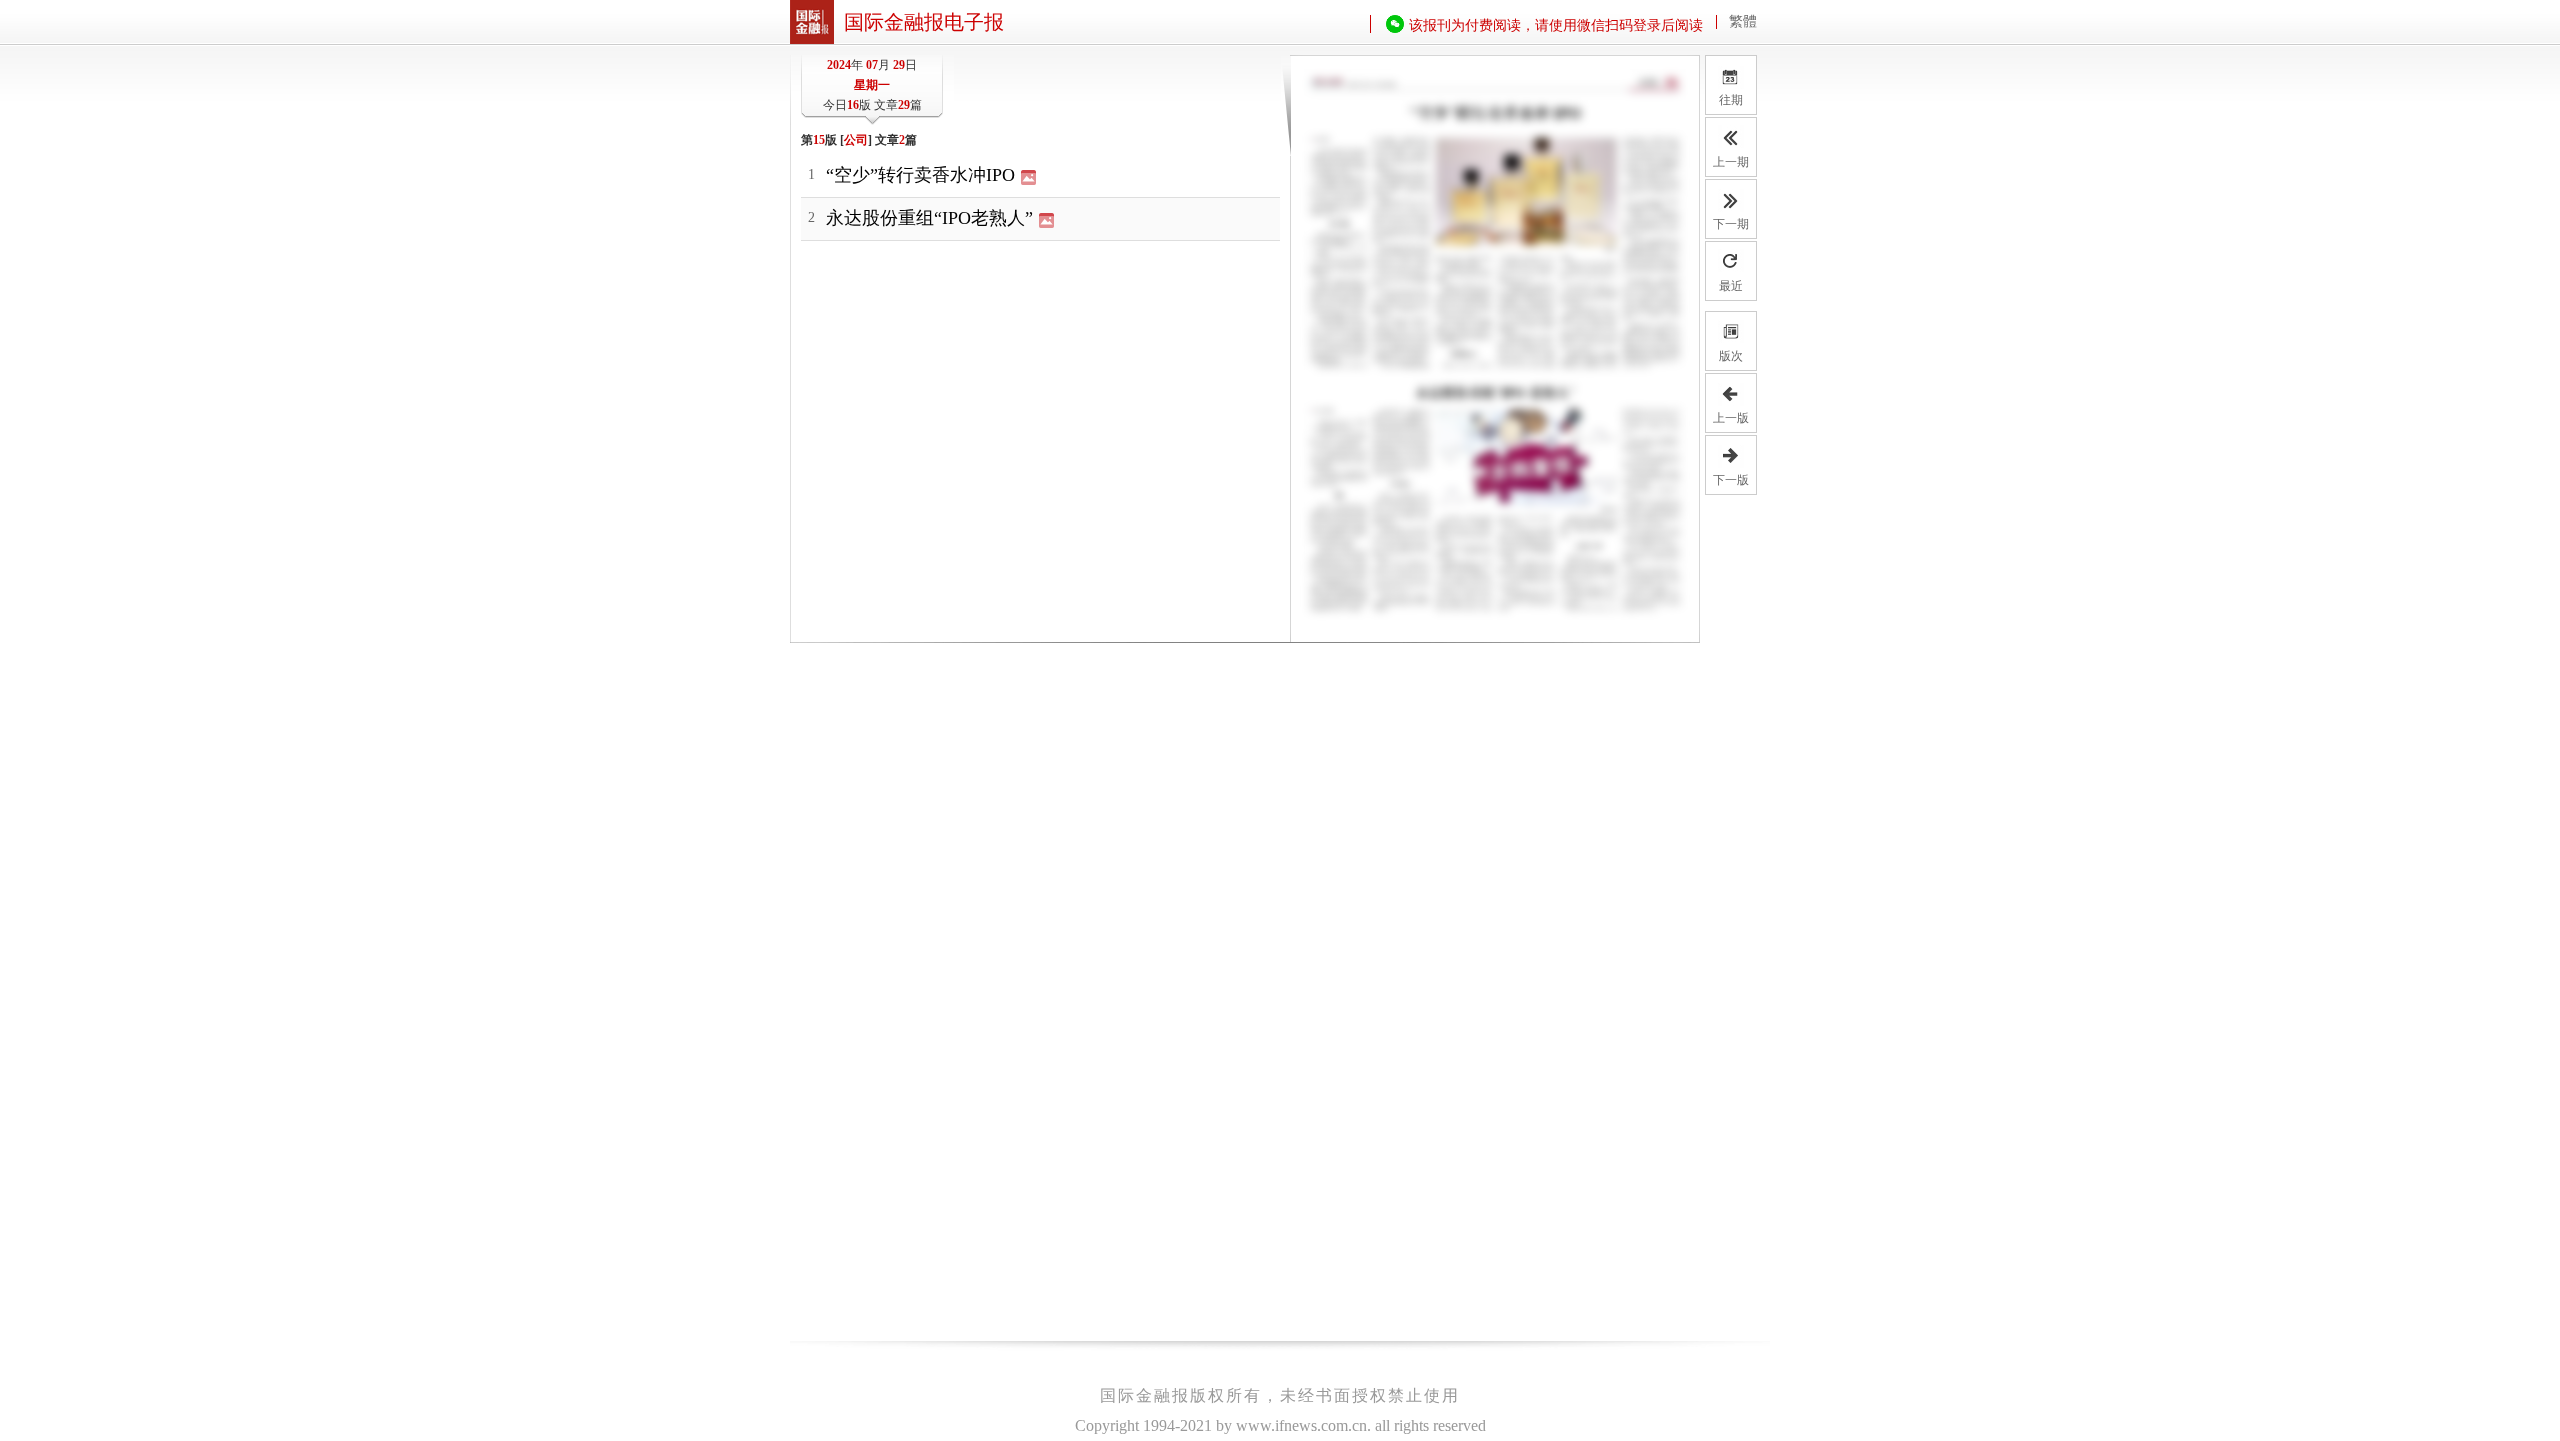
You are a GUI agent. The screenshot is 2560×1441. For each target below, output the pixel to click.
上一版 (1731, 418)
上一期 (1731, 162)
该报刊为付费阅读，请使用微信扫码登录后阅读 (1556, 25)
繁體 (1743, 22)
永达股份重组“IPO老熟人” (929, 218)
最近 (1731, 286)
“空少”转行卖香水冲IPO (920, 175)
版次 (1731, 356)
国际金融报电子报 (924, 22)
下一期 (1731, 224)
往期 (1732, 86)
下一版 (1731, 480)
